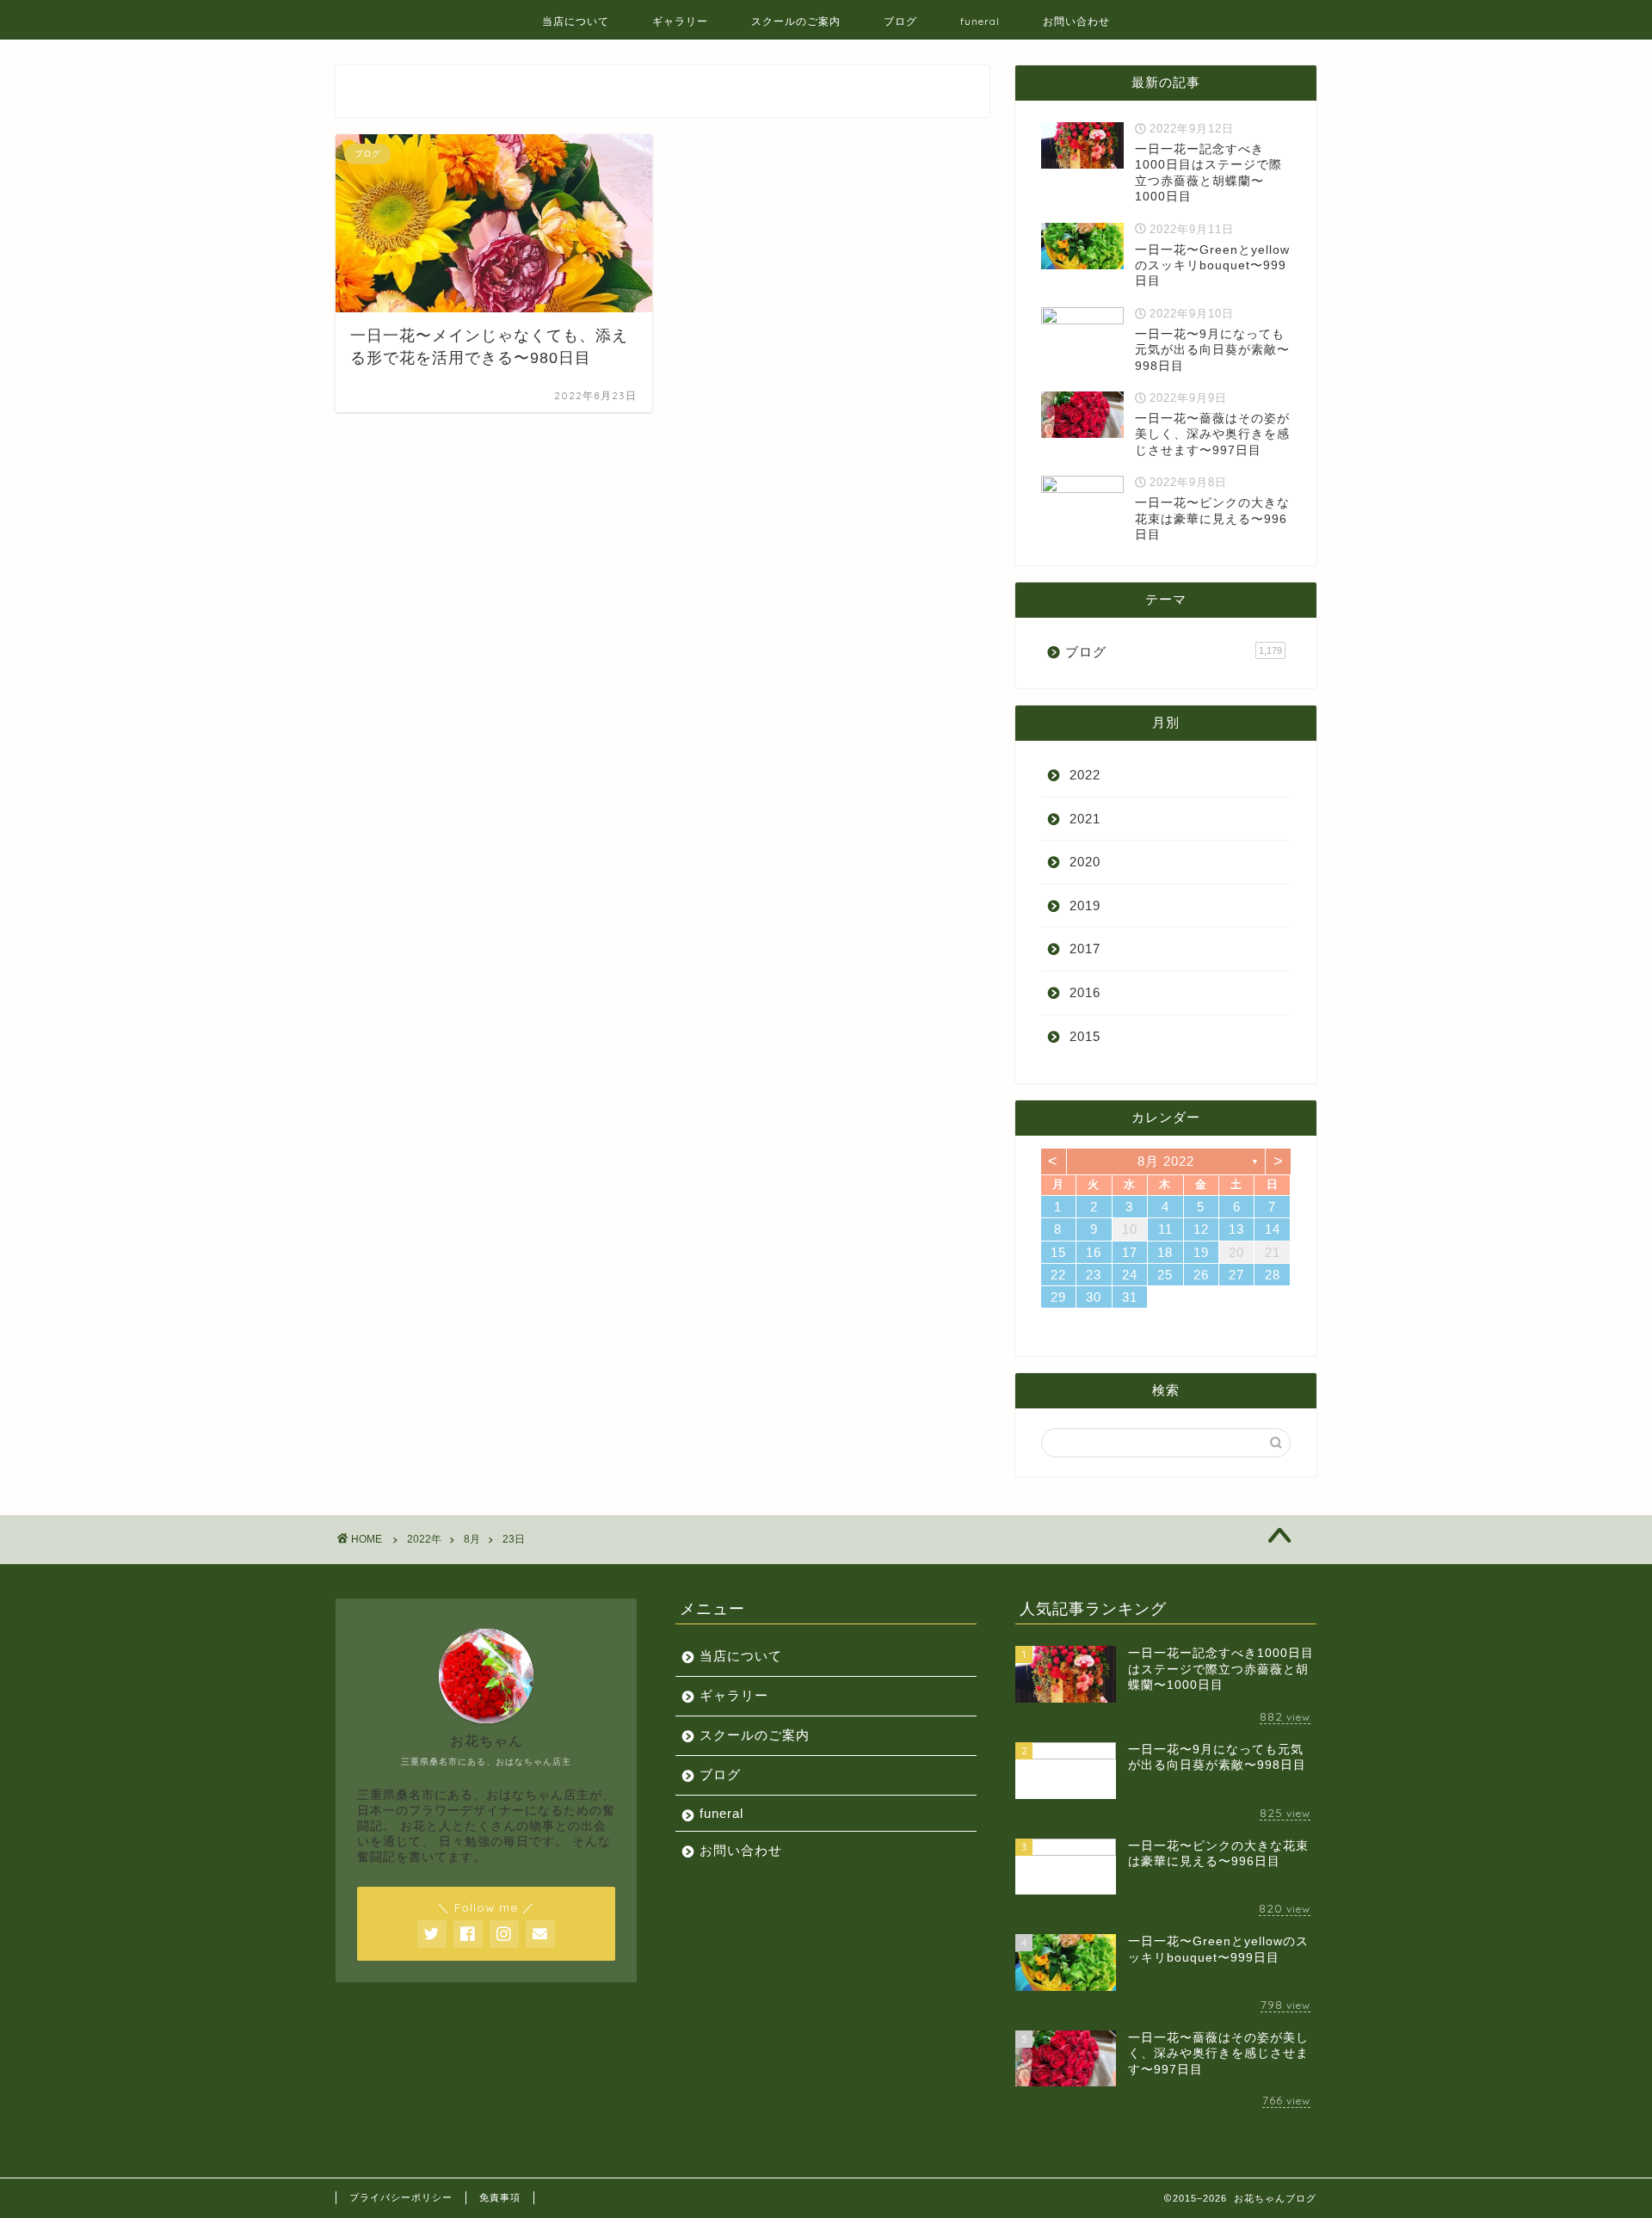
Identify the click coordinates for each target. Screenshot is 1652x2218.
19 (1201, 1252)
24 (1130, 1275)
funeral (980, 21)
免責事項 (500, 2197)
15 (1058, 1252)
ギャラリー (680, 21)
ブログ (900, 21)
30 (1094, 1297)
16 (1094, 1252)
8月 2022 (1166, 1161)
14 (1273, 1229)
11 (1165, 1229)
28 (1273, 1275)
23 (1094, 1275)
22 (1058, 1275)
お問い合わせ (1076, 21)
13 (1236, 1229)
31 (1130, 1297)
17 (1130, 1252)
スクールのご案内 (796, 21)
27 (1236, 1275)
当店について (576, 21)
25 (1165, 1275)
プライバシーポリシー (401, 2197)
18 (1165, 1252)
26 (1201, 1275)
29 (1058, 1297)
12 (1201, 1229)
